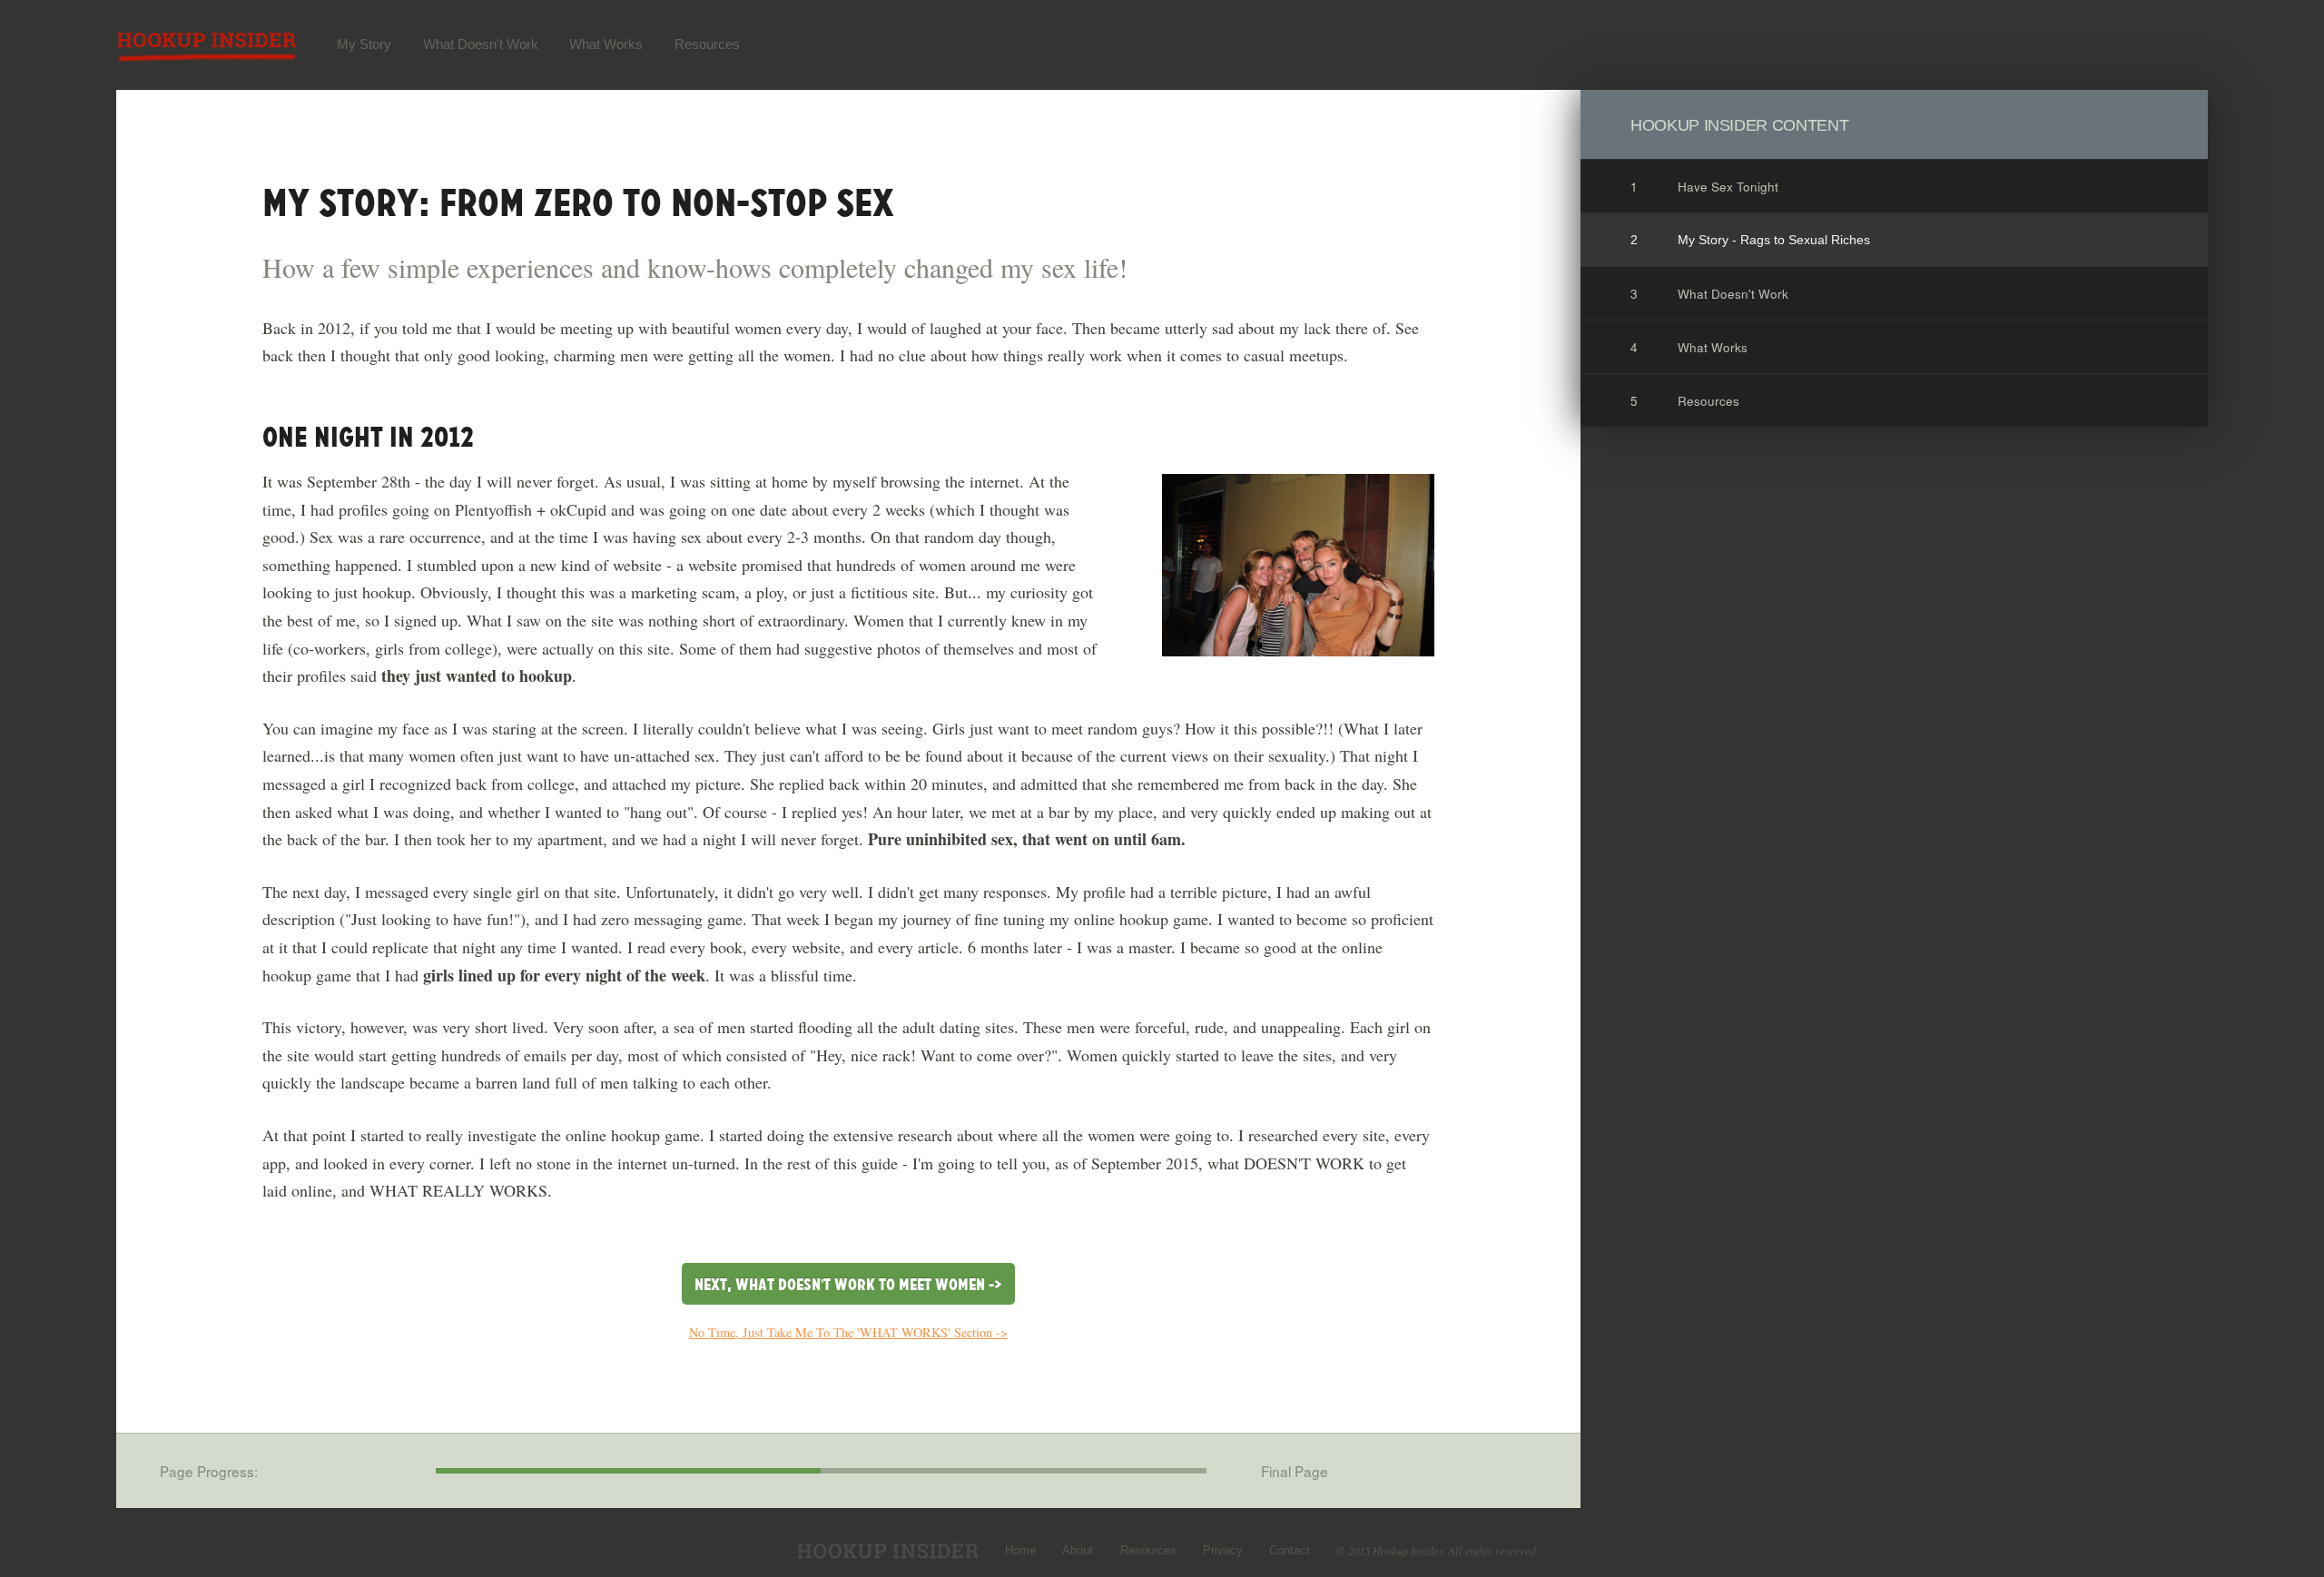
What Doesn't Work (481, 44)
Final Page (1295, 1471)
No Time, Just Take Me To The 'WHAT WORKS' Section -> (848, 1332)
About (1078, 1551)
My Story (364, 44)
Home (1020, 1551)
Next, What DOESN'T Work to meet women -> (848, 1285)
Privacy (1223, 1551)
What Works (606, 44)
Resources (707, 44)
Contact (1290, 1551)
